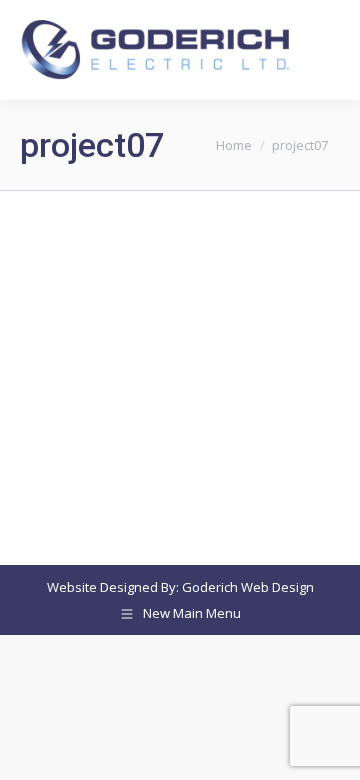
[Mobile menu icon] (328, 50)
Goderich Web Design (248, 587)
